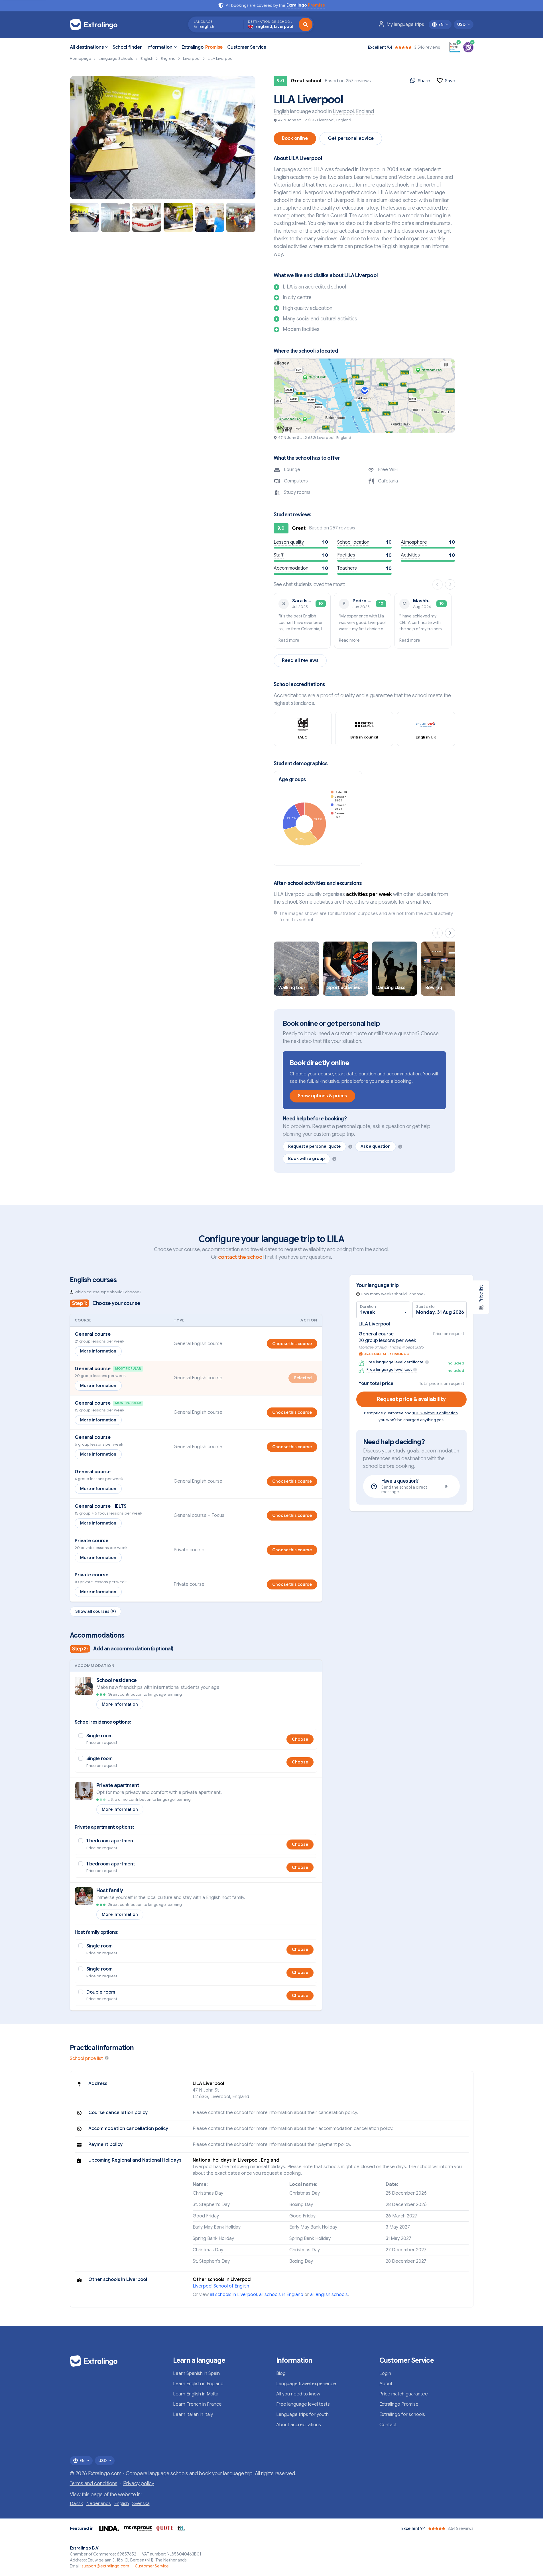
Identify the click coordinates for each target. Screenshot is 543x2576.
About (386, 2384)
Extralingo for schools (402, 2415)
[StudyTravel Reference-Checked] (468, 47)
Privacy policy (139, 2483)
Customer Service (247, 47)
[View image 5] (210, 217)
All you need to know (298, 2394)
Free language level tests (303, 2404)
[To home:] (117, 2361)
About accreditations (299, 2425)
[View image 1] (84, 217)
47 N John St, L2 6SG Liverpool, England (315, 120)
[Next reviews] (450, 584)
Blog (281, 2374)
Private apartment (118, 1785)
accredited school (326, 287)
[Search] (306, 24)
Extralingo (202, 47)
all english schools (329, 2295)
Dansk (76, 2504)
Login (385, 2374)
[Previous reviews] (438, 584)
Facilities (346, 555)
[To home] (96, 24)
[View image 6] (241, 217)
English (281, 111)
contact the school (241, 1257)
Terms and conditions (94, 2483)
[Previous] (438, 933)
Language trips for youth (302, 2415)
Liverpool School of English (221, 2286)
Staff (279, 555)
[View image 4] (178, 217)
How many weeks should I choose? (393, 1294)
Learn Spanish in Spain (196, 2374)
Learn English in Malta (196, 2394)
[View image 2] (115, 217)
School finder (127, 47)
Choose (300, 1739)
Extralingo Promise (399, 2404)
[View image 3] (147, 217)
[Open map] (364, 396)
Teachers (347, 568)
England (365, 111)
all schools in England (281, 2295)
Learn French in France (197, 2404)
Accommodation (291, 568)
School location (353, 542)
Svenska (141, 2504)
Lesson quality (289, 542)
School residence (117, 1680)
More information (98, 1351)
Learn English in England (198, 2384)
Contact (388, 2425)
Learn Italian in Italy (193, 2415)
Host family (110, 1890)
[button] (163, 138)
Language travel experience (306, 2384)
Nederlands (99, 2504)
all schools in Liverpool (233, 2295)
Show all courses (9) (95, 1611)
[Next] (450, 933)
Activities (410, 555)
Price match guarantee (404, 2394)
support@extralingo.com (105, 2566)
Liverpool (343, 111)
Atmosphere (414, 542)
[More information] (350, 1147)
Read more (289, 640)
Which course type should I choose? (108, 1292)
